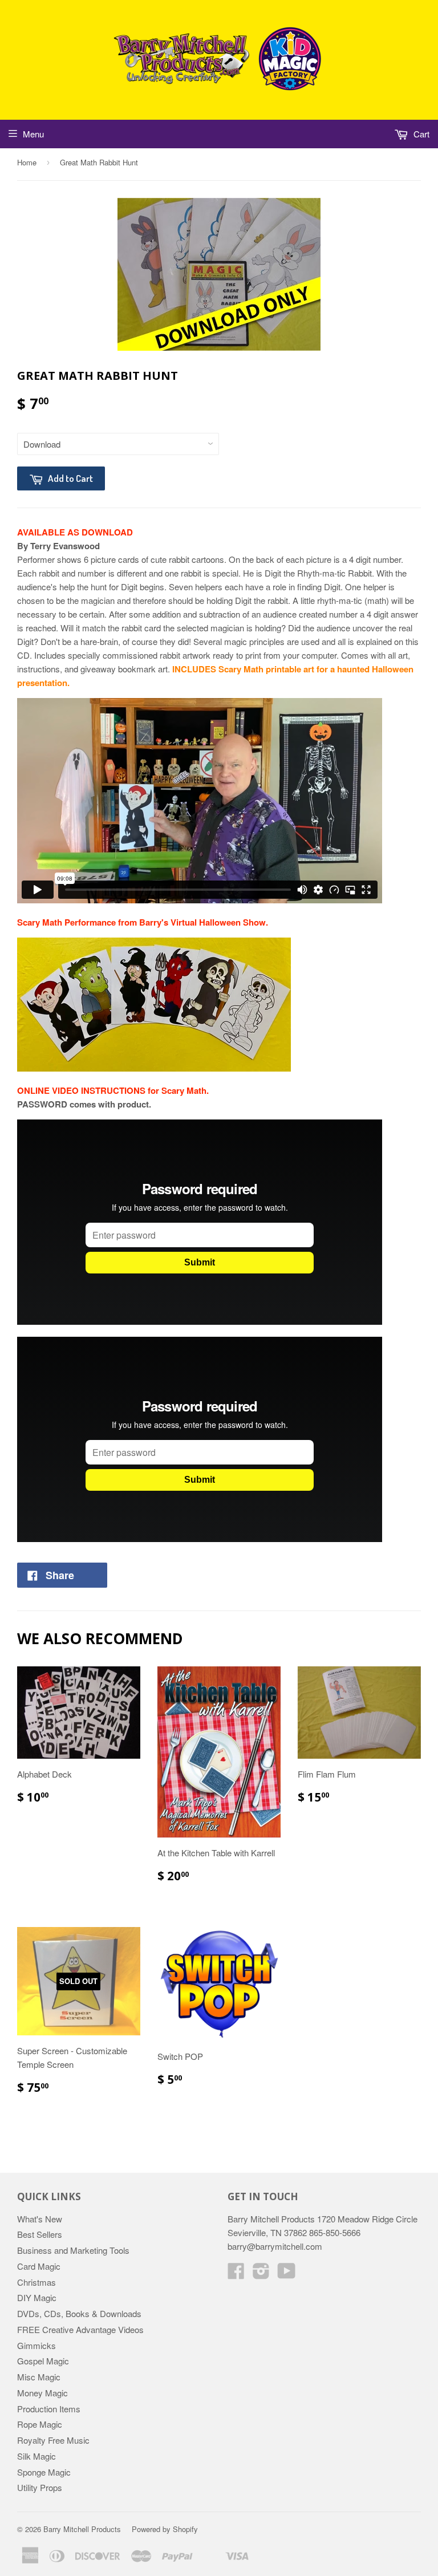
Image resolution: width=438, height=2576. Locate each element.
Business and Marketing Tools (73, 2250)
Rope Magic (40, 2424)
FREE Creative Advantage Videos (80, 2329)
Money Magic (42, 2393)
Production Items (49, 2409)
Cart (420, 134)
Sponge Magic (44, 2472)
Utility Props (40, 2487)
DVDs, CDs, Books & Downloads (79, 2313)
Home (27, 162)
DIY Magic (37, 2297)
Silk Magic (36, 2456)
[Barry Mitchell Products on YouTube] (287, 2274)
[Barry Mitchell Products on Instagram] (261, 2274)
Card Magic (39, 2266)
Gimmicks (36, 2345)
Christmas (36, 2282)
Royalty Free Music (53, 2440)
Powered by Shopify (165, 2529)
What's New (40, 2219)
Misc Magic (39, 2377)
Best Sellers (40, 2234)
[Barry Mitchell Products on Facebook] (236, 2274)
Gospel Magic (43, 2361)
